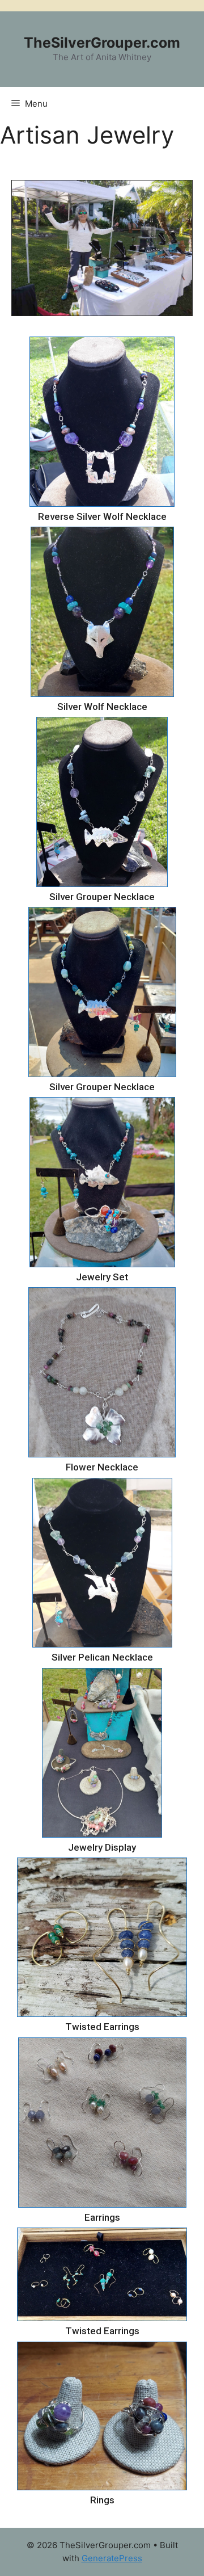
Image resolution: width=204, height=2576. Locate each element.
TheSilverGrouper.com (102, 43)
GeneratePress (112, 2558)
